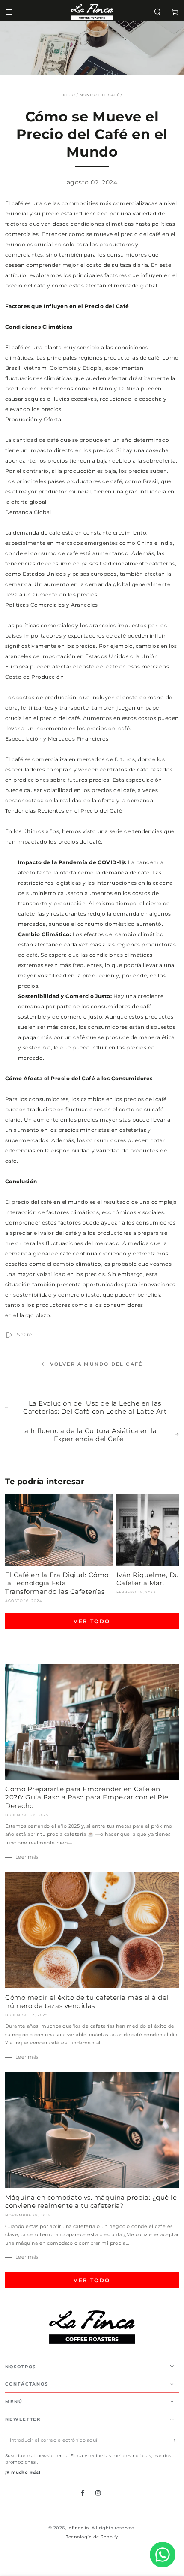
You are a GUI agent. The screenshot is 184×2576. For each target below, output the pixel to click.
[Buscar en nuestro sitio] (157, 12)
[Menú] (9, 12)
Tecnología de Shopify (92, 2537)
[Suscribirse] (175, 2440)
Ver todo (92, 1621)
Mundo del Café (99, 95)
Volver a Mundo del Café (96, 1364)
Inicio (68, 95)
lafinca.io (78, 2528)
